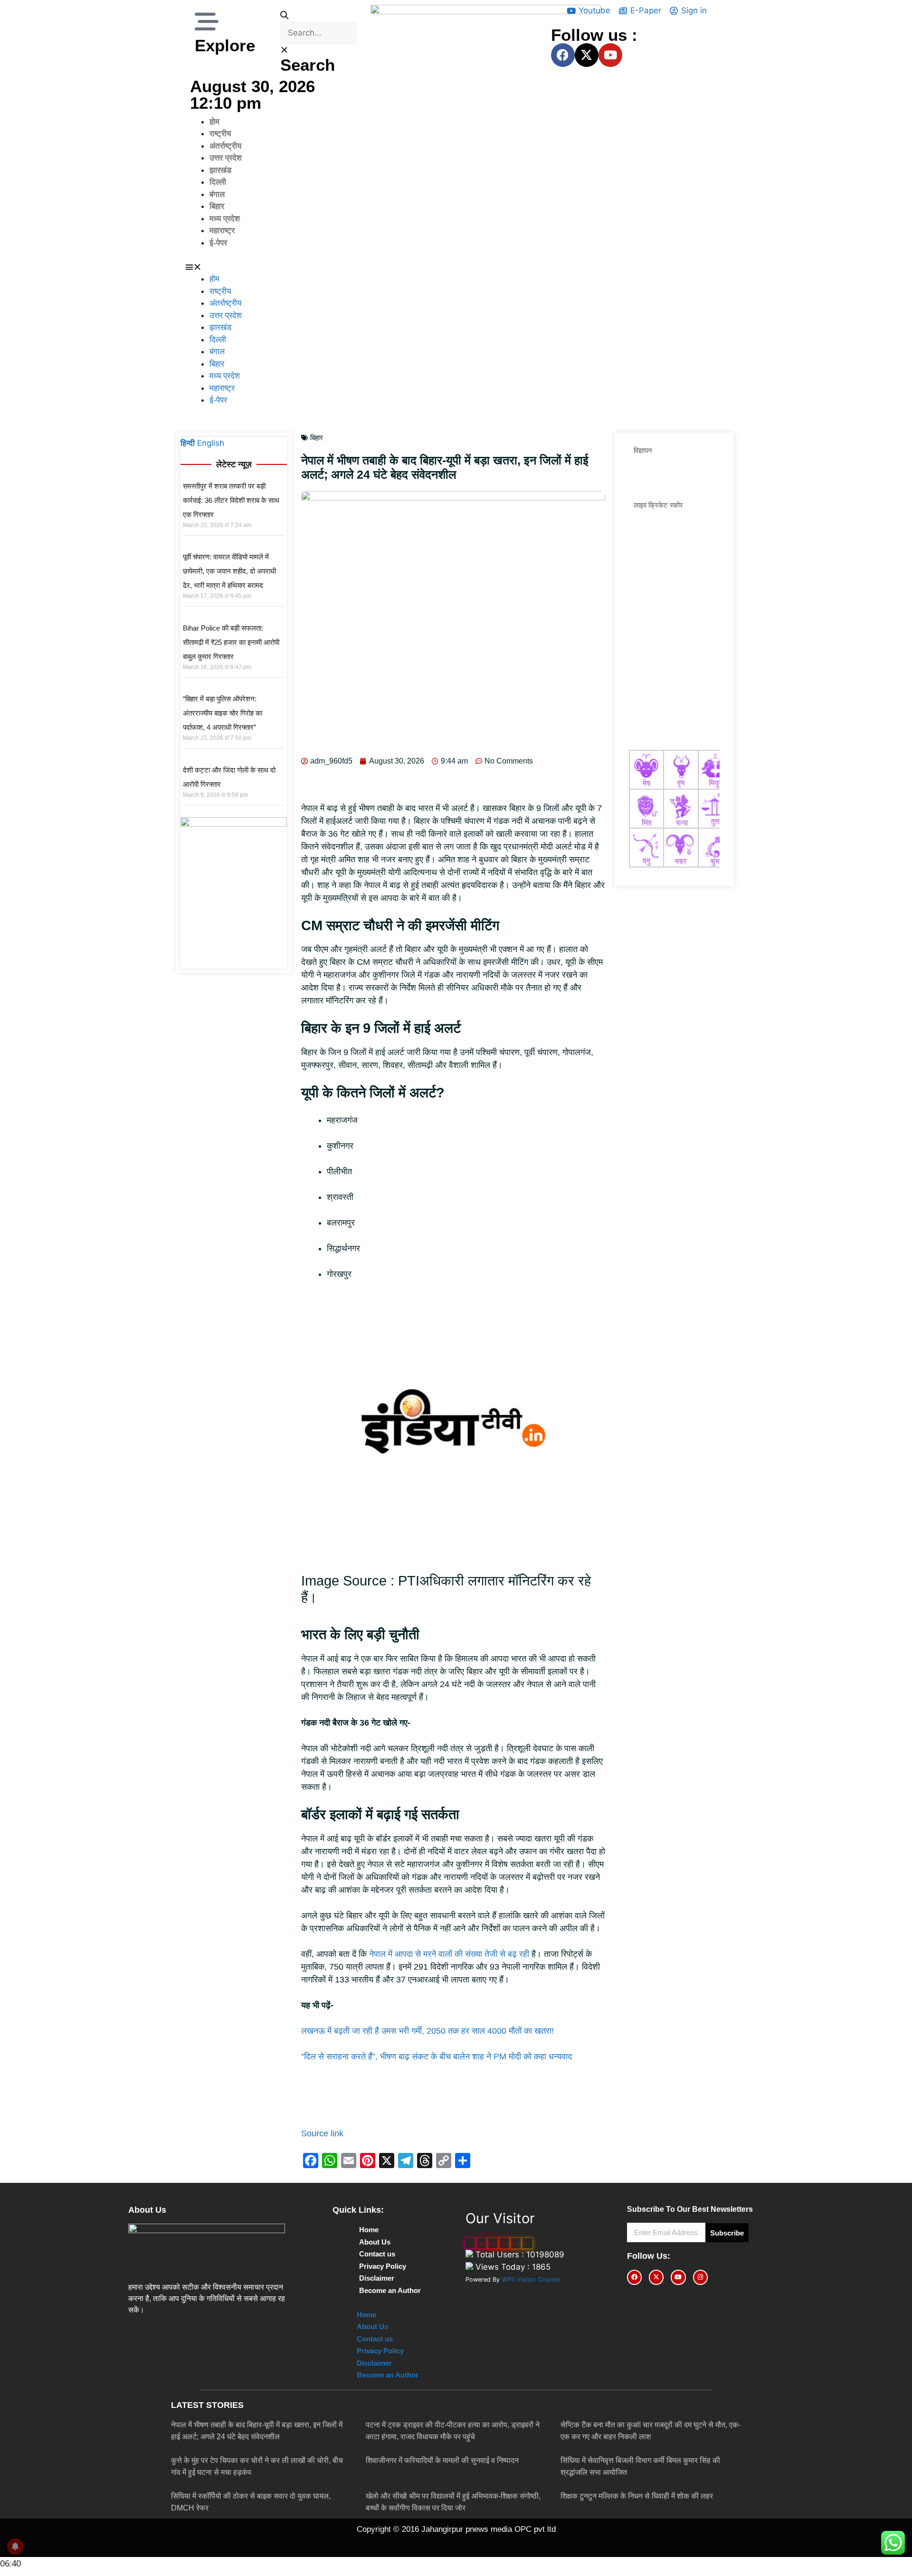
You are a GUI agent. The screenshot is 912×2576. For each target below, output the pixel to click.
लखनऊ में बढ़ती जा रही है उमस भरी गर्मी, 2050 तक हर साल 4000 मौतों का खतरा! (427, 2031)
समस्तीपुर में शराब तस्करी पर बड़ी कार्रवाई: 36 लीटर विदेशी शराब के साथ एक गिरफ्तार (231, 500)
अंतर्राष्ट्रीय (225, 146)
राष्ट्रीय (220, 134)
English (211, 443)
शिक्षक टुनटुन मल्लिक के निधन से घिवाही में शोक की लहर (637, 2496)
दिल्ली (218, 182)
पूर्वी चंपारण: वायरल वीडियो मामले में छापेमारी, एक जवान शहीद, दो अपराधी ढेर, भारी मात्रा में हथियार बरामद (229, 571)
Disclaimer (377, 2278)
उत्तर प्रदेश (226, 158)
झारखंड (220, 170)
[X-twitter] (587, 55)
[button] (318, 16)
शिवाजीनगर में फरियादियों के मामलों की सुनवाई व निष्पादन (442, 2460)
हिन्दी (188, 443)
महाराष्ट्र (222, 231)
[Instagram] (700, 2277)
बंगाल (217, 194)
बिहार (217, 206)
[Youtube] (610, 55)
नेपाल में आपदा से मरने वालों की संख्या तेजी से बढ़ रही (449, 1954)
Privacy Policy (383, 2266)
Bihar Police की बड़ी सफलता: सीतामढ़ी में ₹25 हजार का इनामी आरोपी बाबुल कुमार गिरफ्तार (231, 642)
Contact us (377, 2254)
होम (214, 122)
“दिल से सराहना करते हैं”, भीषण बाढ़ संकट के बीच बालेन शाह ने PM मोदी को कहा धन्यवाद (437, 2057)
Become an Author (390, 2290)
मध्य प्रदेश (225, 219)
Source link (322, 2133)
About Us (375, 2242)
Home (369, 2230)
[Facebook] (563, 55)
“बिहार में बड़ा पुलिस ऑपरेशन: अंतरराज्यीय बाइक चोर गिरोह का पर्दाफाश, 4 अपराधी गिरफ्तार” (223, 713)
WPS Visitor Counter (531, 2279)
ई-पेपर (218, 243)
